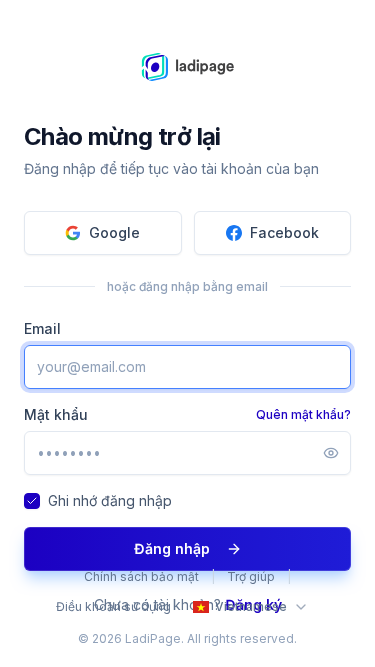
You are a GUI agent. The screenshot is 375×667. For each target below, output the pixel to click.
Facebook (284, 232)
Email (42, 328)
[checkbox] (32, 501)
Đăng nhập (172, 548)
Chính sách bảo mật (141, 576)
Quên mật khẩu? (303, 414)
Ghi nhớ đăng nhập (110, 500)
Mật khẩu (56, 414)
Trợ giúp (251, 576)
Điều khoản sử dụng (113, 606)
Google (114, 232)
